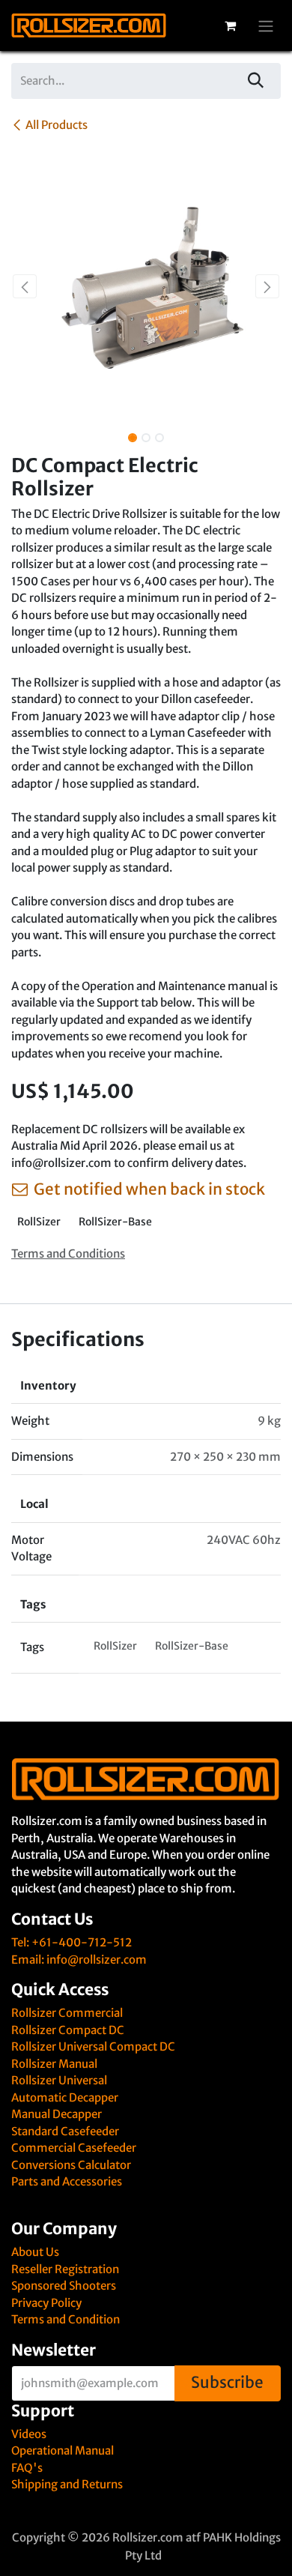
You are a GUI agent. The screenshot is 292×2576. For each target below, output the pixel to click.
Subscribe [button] (227, 2383)
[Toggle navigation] (266, 25)
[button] (25, 286)
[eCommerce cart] (230, 25)
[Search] (256, 81)
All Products (57, 125)
